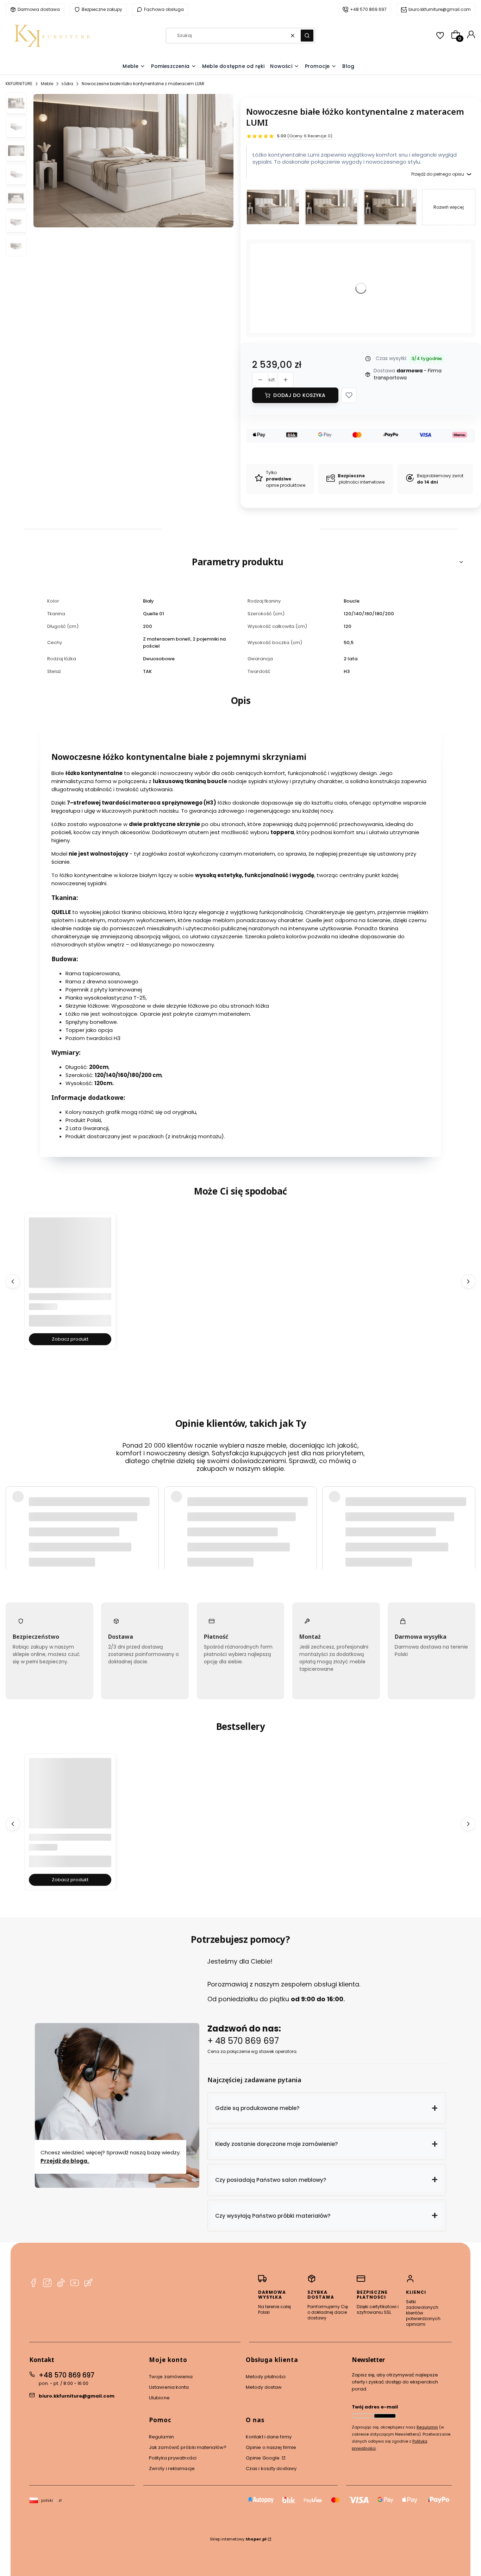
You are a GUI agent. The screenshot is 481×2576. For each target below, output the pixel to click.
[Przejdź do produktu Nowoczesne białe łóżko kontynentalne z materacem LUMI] (273, 207)
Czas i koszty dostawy (271, 2468)
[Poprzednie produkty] (13, 1281)
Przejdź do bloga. (65, 2161)
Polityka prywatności (173, 2458)
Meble (47, 84)
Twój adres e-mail (375, 2407)
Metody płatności (266, 2377)
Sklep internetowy (238, 2539)
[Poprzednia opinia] (13, 1509)
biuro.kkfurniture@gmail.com (77, 2396)
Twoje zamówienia (171, 2377)
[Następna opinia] (468, 1509)
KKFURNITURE (19, 84)
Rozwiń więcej (449, 207)
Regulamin (161, 2437)
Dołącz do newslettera (385, 2416)
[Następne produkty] (468, 1281)
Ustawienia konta (169, 2387)
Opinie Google (263, 2458)
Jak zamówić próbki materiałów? (188, 2447)
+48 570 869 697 (67, 2375)
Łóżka (67, 84)
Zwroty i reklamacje (172, 2468)
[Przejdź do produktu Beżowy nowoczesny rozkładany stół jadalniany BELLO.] (70, 1799)
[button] (307, 36)
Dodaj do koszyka (299, 395)
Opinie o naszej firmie (271, 2447)
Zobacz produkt (70, 1339)
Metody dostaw (264, 2387)
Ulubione (159, 2398)
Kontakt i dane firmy (269, 2437)
